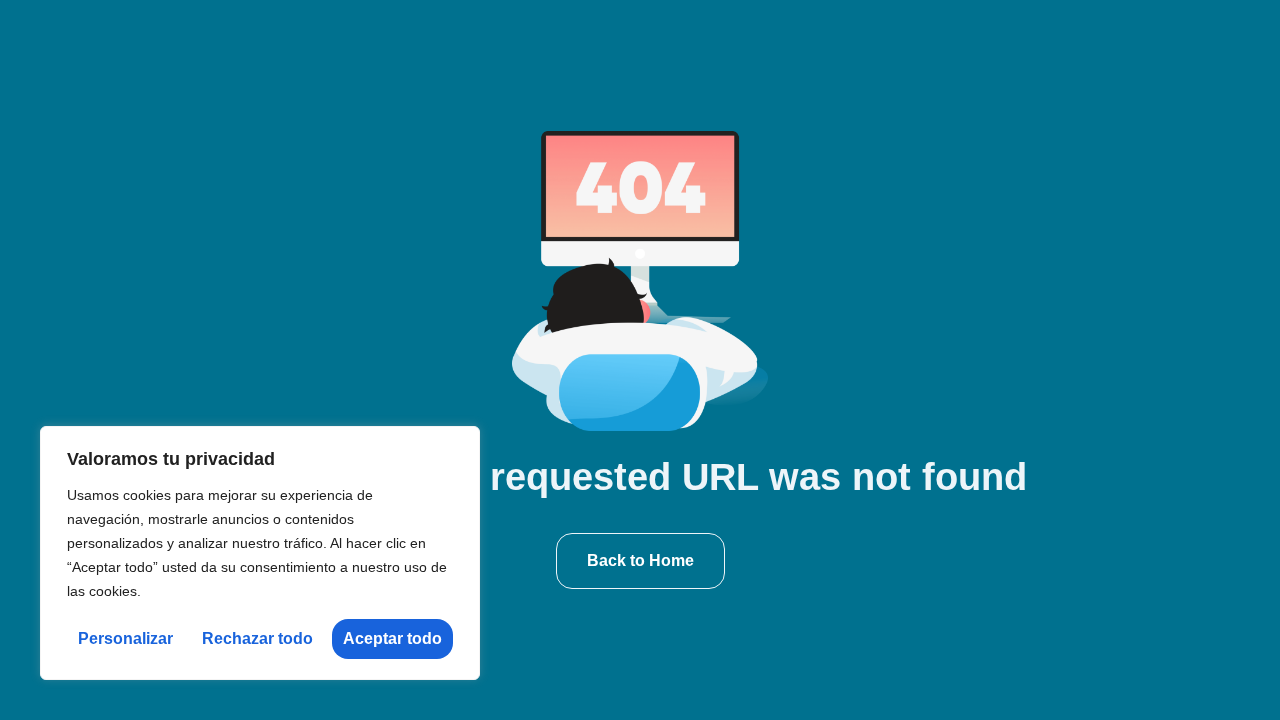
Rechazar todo (257, 638)
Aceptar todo (392, 638)
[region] (260, 553)
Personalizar (125, 638)
